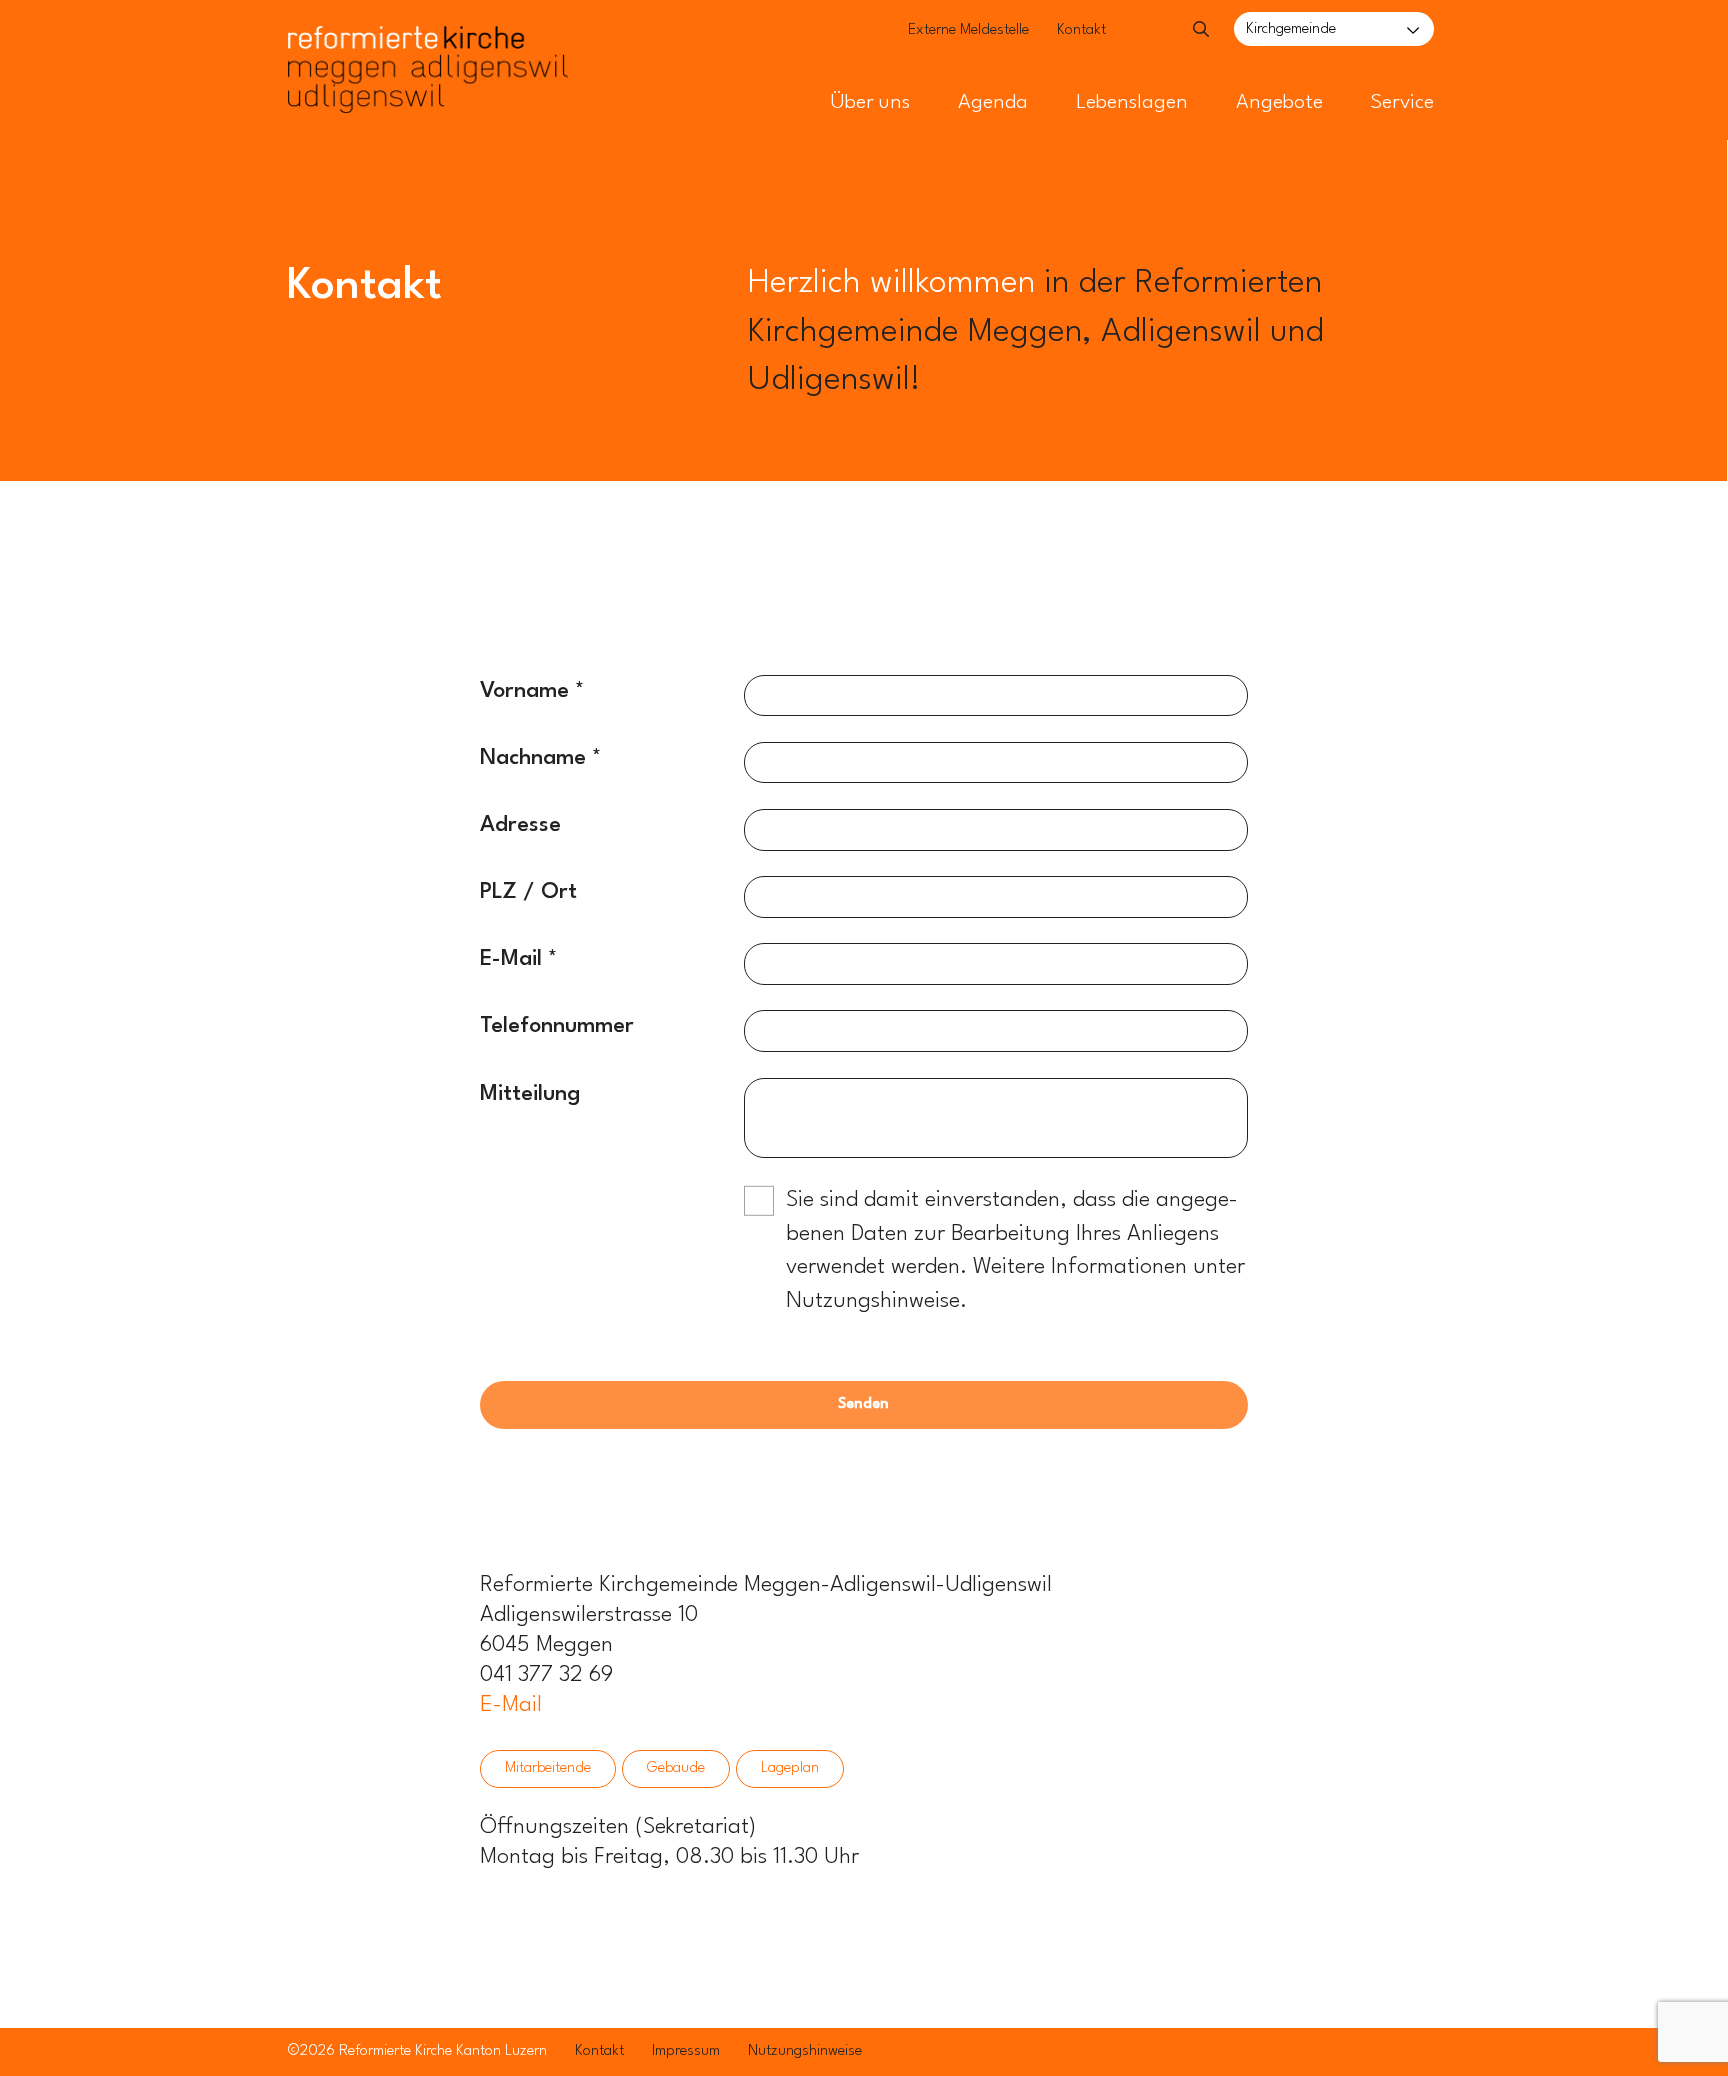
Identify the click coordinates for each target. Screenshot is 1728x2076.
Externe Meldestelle (968, 30)
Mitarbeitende (548, 1768)
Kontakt (1081, 30)
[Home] (428, 37)
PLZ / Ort (528, 892)
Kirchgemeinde (1291, 29)
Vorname (524, 691)
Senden (863, 1404)
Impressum (686, 2051)
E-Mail (511, 959)
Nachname (533, 758)
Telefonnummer (557, 1026)
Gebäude (676, 1768)
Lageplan (790, 1768)
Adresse (520, 825)
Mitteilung (530, 1094)
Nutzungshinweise (805, 2051)
